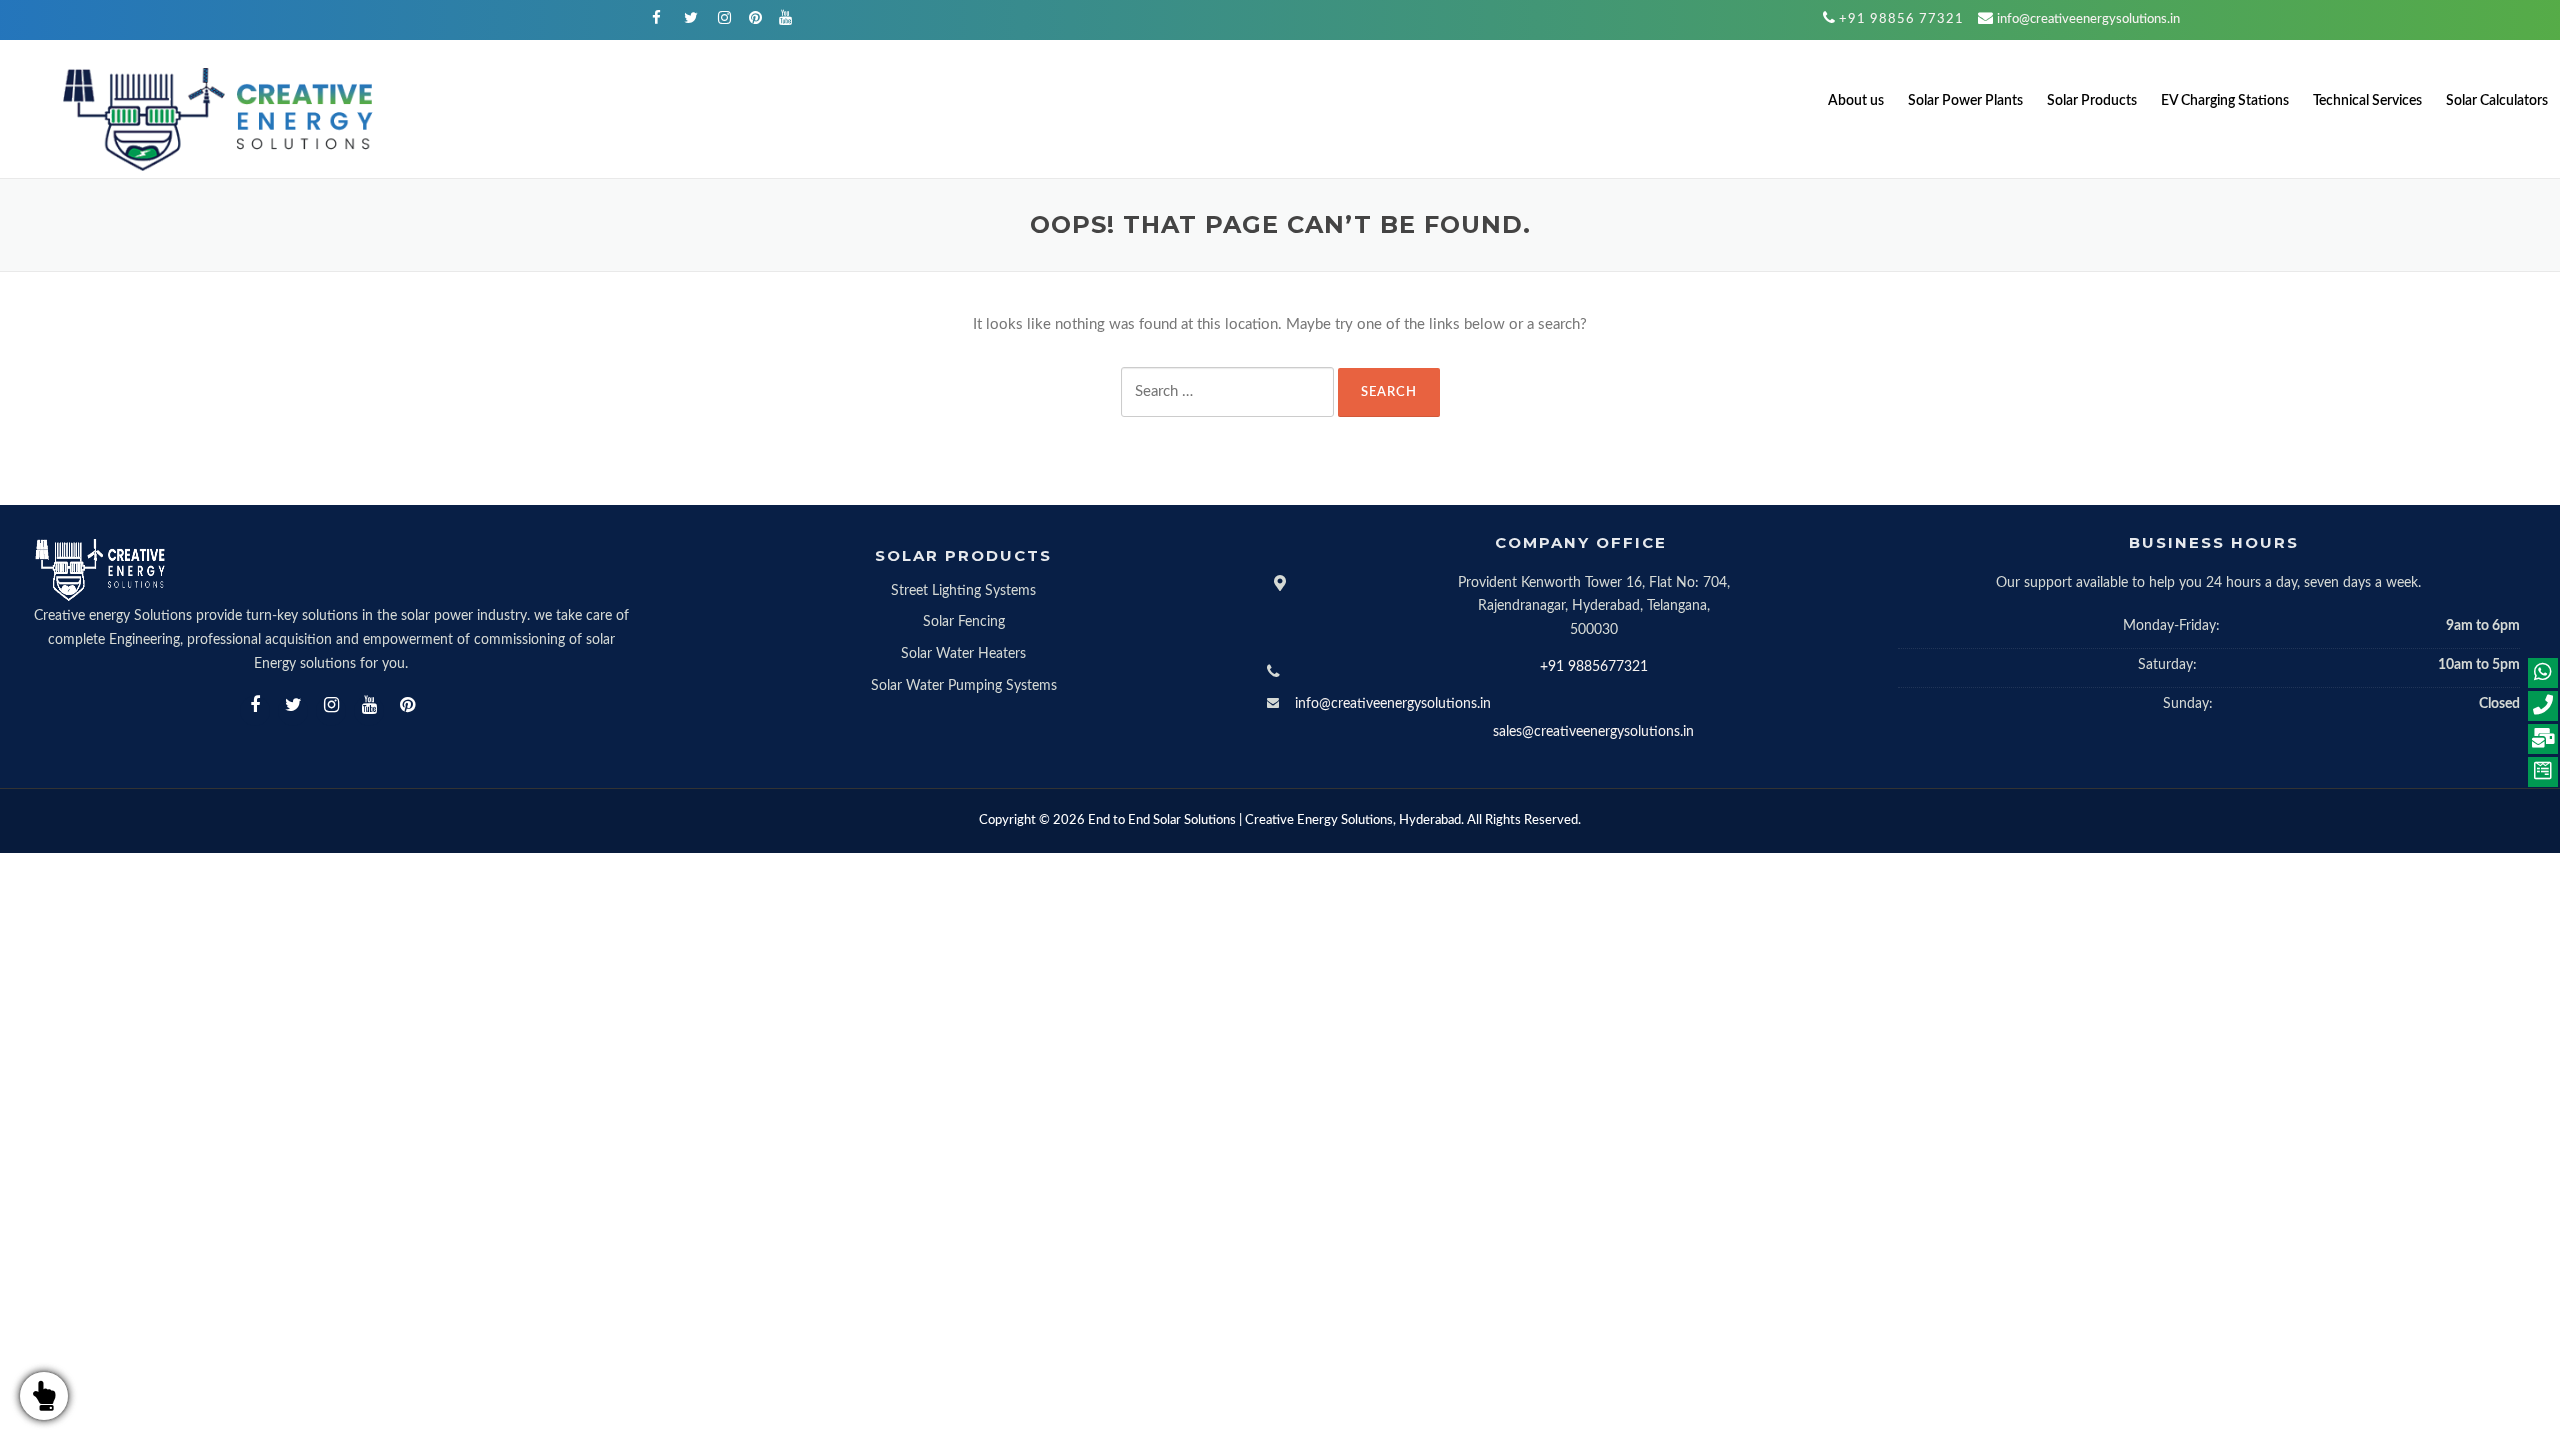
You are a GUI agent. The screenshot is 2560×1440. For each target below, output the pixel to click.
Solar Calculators (2497, 101)
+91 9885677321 (1594, 667)
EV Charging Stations (2225, 101)
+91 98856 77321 (1901, 19)
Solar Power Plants (1965, 101)
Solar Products (2092, 101)
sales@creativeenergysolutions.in (1593, 732)
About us (1856, 101)
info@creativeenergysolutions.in (2088, 19)
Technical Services (2367, 101)
